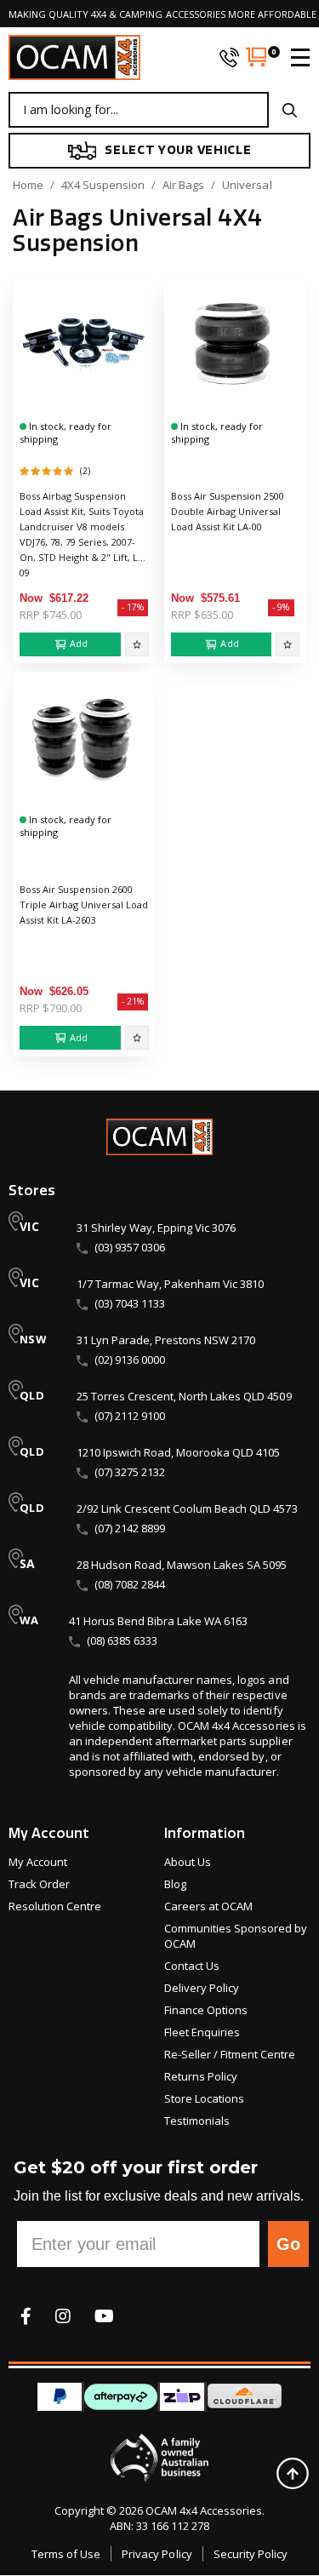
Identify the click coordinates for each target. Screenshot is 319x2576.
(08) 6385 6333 (122, 1640)
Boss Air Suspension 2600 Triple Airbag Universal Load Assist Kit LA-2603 (84, 904)
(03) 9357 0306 (130, 1247)
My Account (38, 1862)
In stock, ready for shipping (66, 432)
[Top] (292, 2473)
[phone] (229, 57)
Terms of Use (66, 2554)
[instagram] (63, 2316)
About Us (188, 1862)
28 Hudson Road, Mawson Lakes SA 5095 (182, 1565)
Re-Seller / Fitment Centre (230, 2054)
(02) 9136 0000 (130, 1360)
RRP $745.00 (51, 615)
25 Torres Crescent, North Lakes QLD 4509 (184, 1396)
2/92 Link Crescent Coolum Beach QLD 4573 (187, 1508)
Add (79, 643)
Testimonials (197, 2121)
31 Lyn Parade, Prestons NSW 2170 (166, 1340)
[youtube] (104, 2316)
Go (288, 2244)
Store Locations (204, 2098)
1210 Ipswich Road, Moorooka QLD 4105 (178, 1452)
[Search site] (290, 110)
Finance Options (206, 2010)
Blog (175, 1884)
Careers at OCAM (208, 1906)
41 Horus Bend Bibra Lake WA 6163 (158, 1621)
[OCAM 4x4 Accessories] (74, 57)
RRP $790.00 (51, 1008)
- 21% (133, 1001)
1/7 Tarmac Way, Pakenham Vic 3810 (170, 1284)
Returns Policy (201, 2076)
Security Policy (251, 2554)
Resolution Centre (55, 1906)
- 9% (281, 607)
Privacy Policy (157, 2554)
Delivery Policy (202, 1988)
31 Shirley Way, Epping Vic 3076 (156, 1228)
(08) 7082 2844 (130, 1584)
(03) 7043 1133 (130, 1303)
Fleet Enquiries (202, 2032)
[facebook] (26, 2316)
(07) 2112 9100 (130, 1416)
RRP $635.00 (202, 615)
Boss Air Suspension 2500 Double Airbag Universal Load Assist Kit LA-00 (228, 511)
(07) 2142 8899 (130, 1528)
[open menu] (293, 57)
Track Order (39, 1884)
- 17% (133, 607)
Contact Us (192, 1966)
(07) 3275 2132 (130, 1472)
